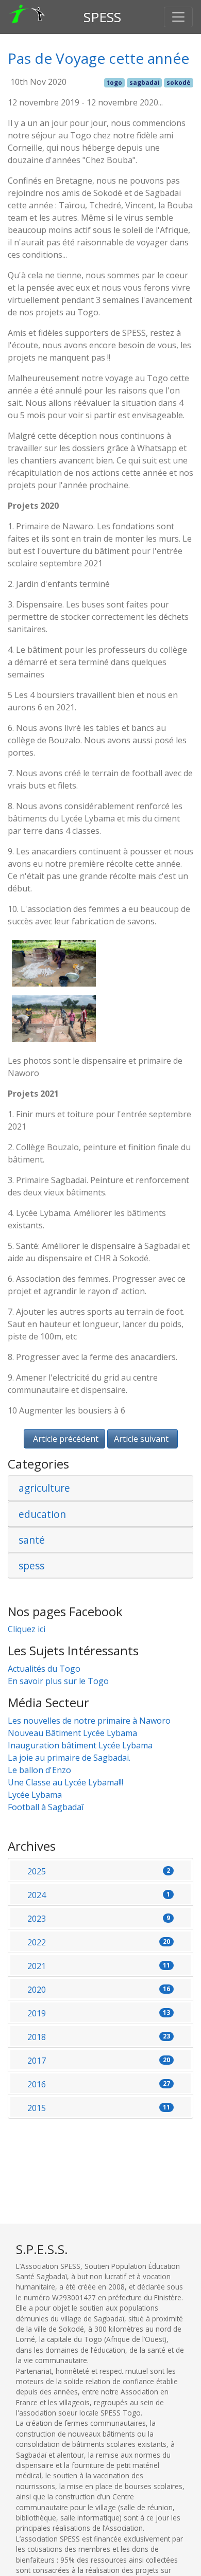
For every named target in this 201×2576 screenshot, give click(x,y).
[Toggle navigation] (178, 17)
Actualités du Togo (44, 1669)
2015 (99, 2108)
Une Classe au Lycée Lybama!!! (65, 1782)
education (42, 1514)
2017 (99, 2061)
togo (114, 83)
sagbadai (145, 83)
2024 (99, 1895)
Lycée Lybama (35, 1795)
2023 (99, 1919)
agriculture (44, 1488)
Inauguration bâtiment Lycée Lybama (80, 1745)
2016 (99, 2084)
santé (32, 1540)
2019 (99, 2013)
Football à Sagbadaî (46, 1807)
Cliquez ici (27, 1629)
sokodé (179, 83)
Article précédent (66, 1439)
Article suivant (141, 1439)
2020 (99, 1990)
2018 (99, 2037)
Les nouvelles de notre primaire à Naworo (89, 1721)
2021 (99, 1966)
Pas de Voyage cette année (98, 58)
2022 (99, 1942)
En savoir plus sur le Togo (58, 1681)
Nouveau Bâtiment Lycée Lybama (72, 1733)
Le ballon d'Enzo (39, 1770)
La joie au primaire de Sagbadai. (69, 1758)
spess (31, 1566)
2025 (99, 1871)
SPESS (102, 17)
